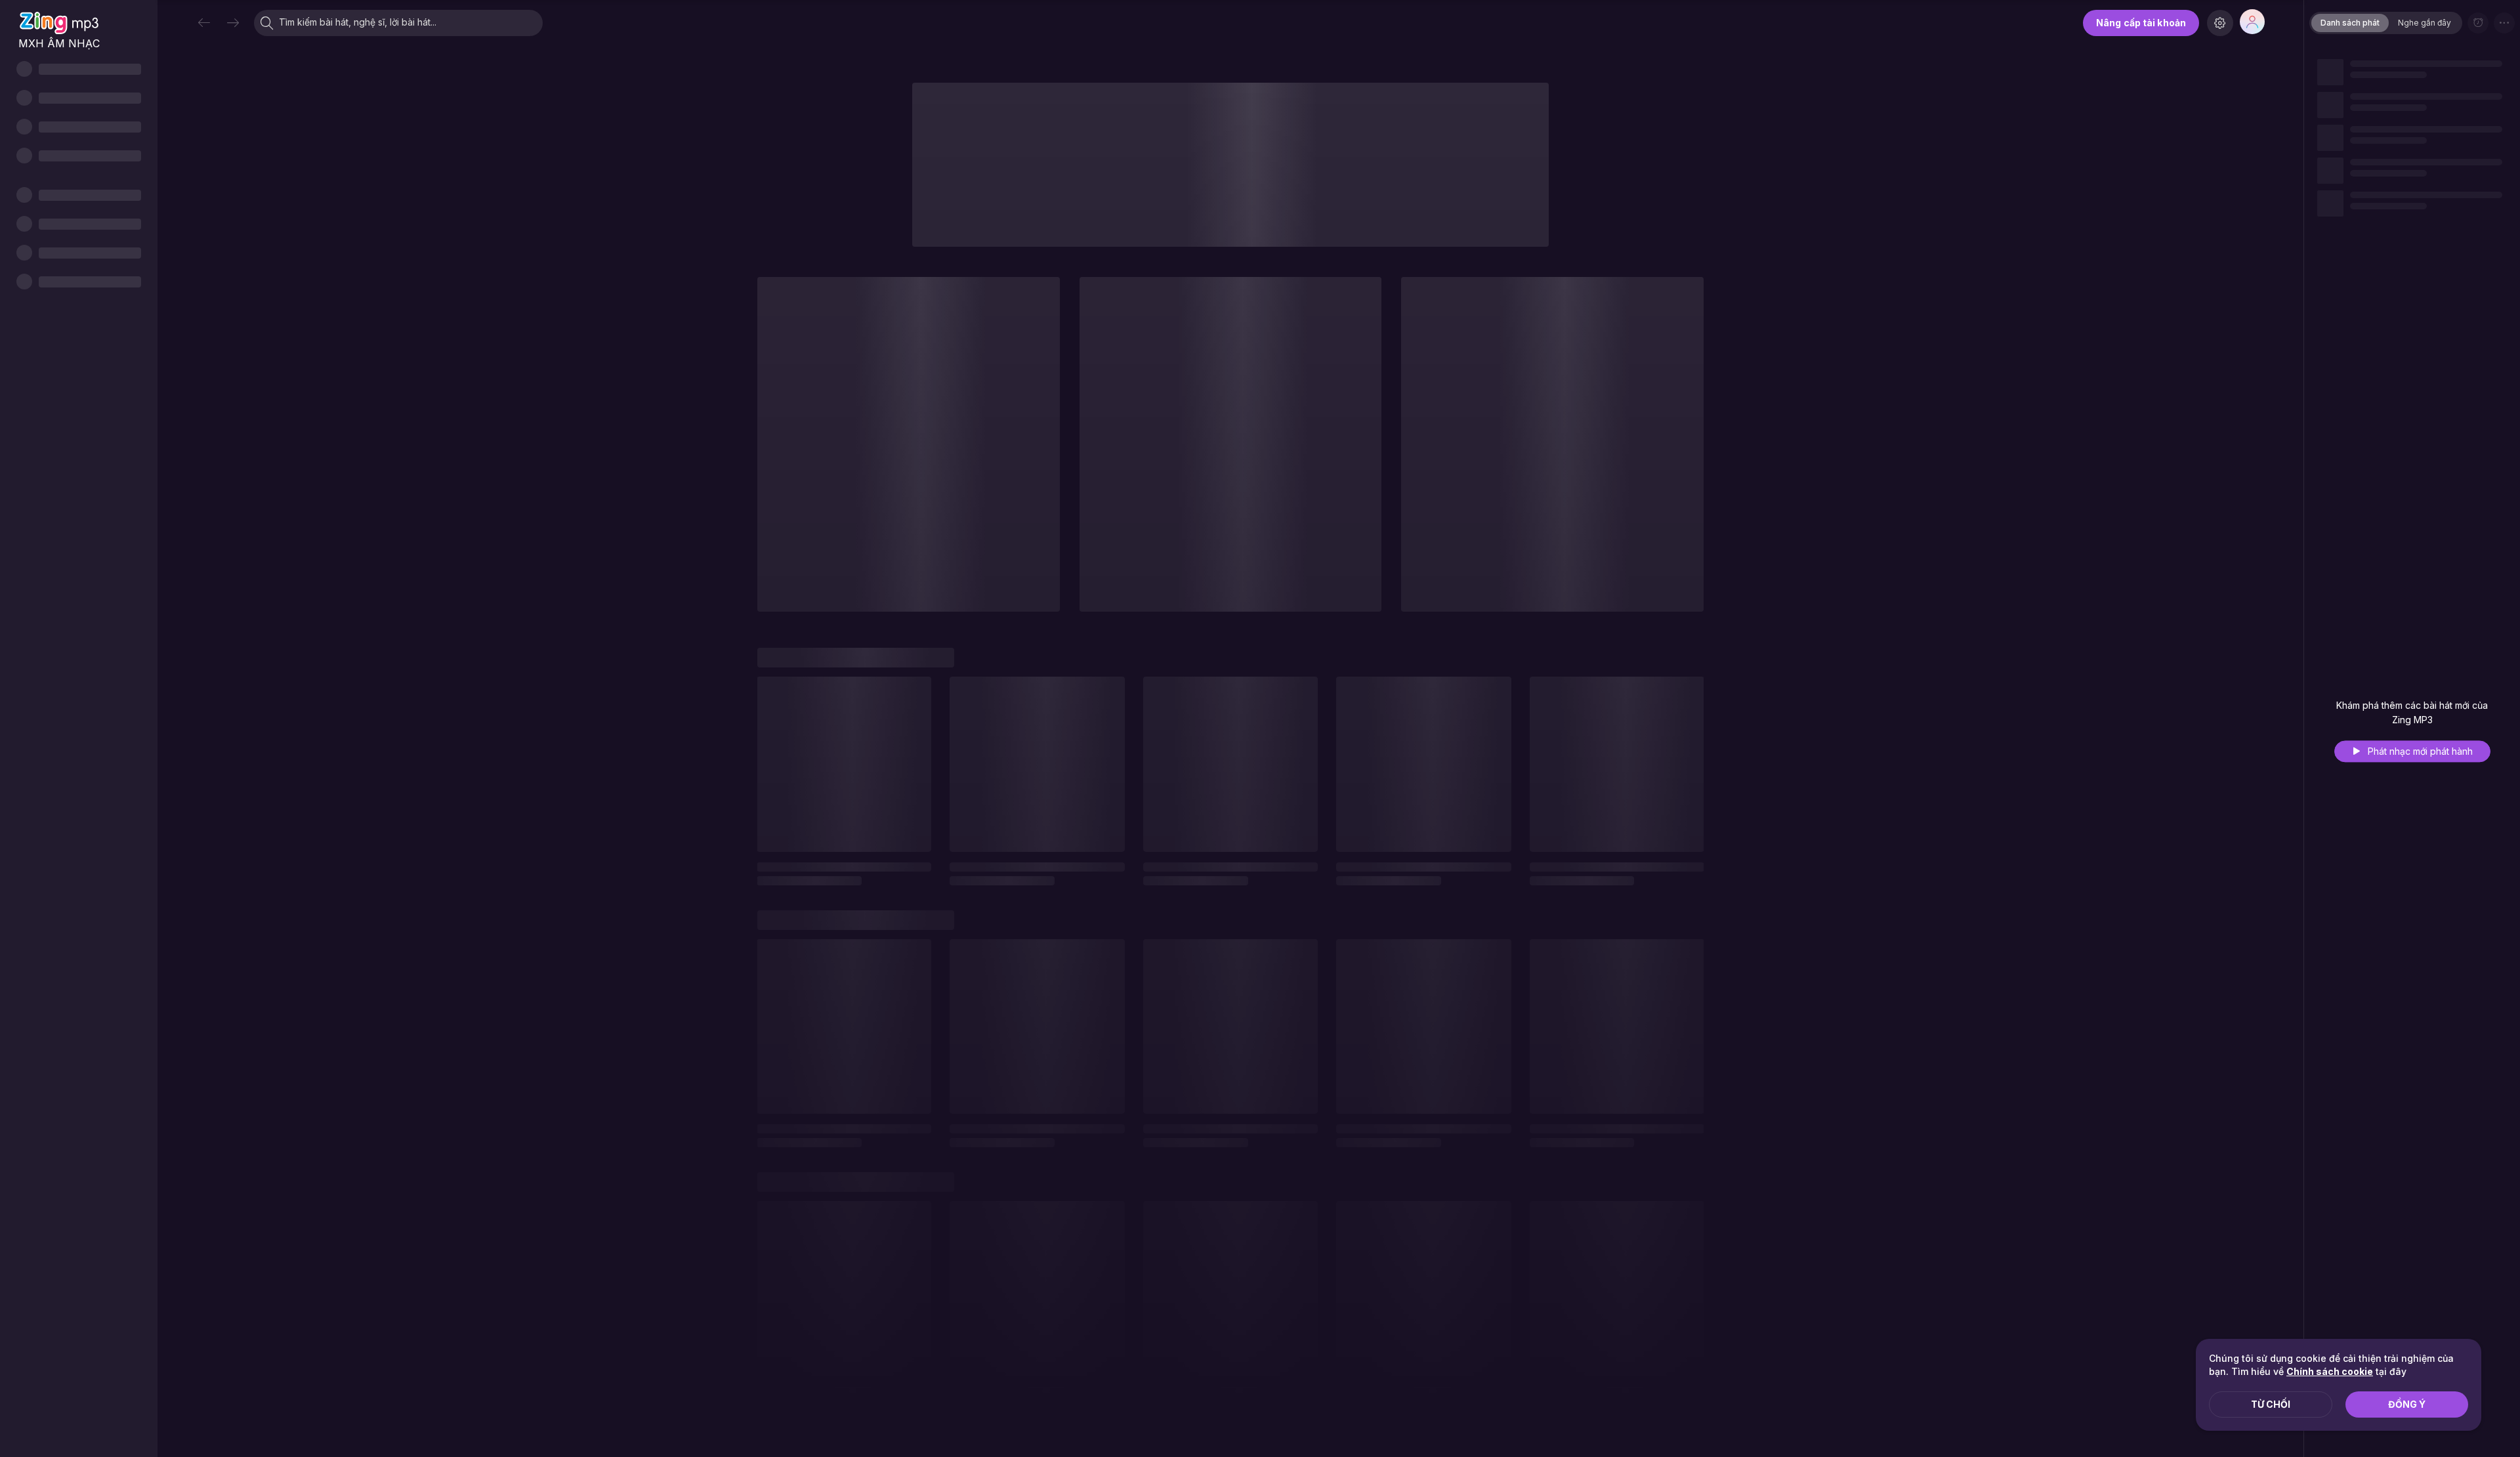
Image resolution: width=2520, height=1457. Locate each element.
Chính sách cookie (2330, 1371)
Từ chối (2271, 1404)
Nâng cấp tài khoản (2141, 23)
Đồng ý (2407, 1404)
